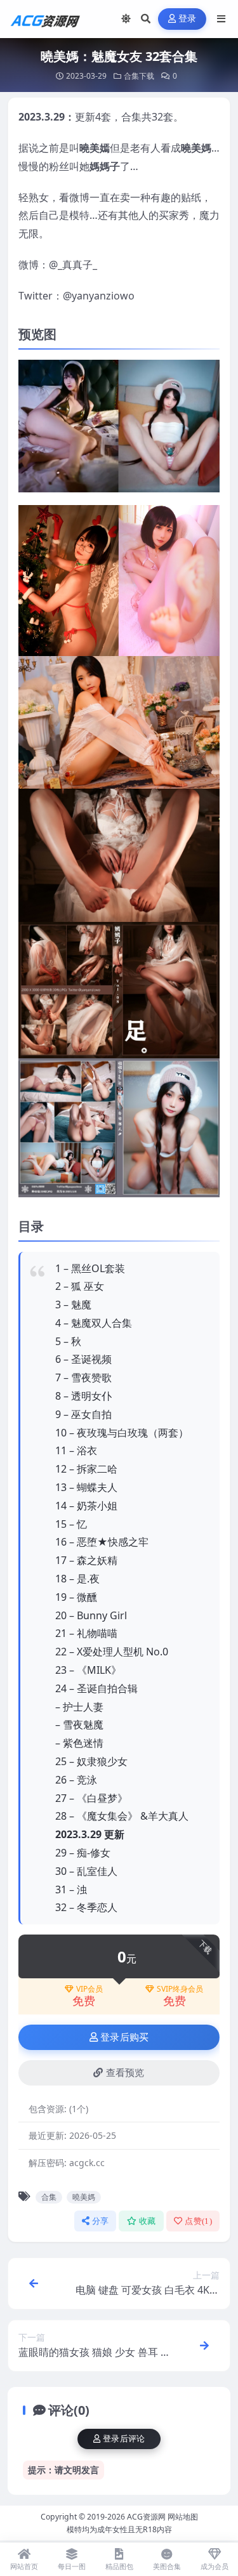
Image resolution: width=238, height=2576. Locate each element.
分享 (101, 2221)
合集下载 (139, 76)
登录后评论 (124, 2439)
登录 (188, 19)
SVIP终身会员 (180, 1989)
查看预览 (125, 2073)
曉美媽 (84, 2197)
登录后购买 (125, 2037)
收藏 (148, 2221)
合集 (49, 2197)
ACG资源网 (146, 2517)
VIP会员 (89, 1989)
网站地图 (183, 2517)
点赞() (198, 2221)
